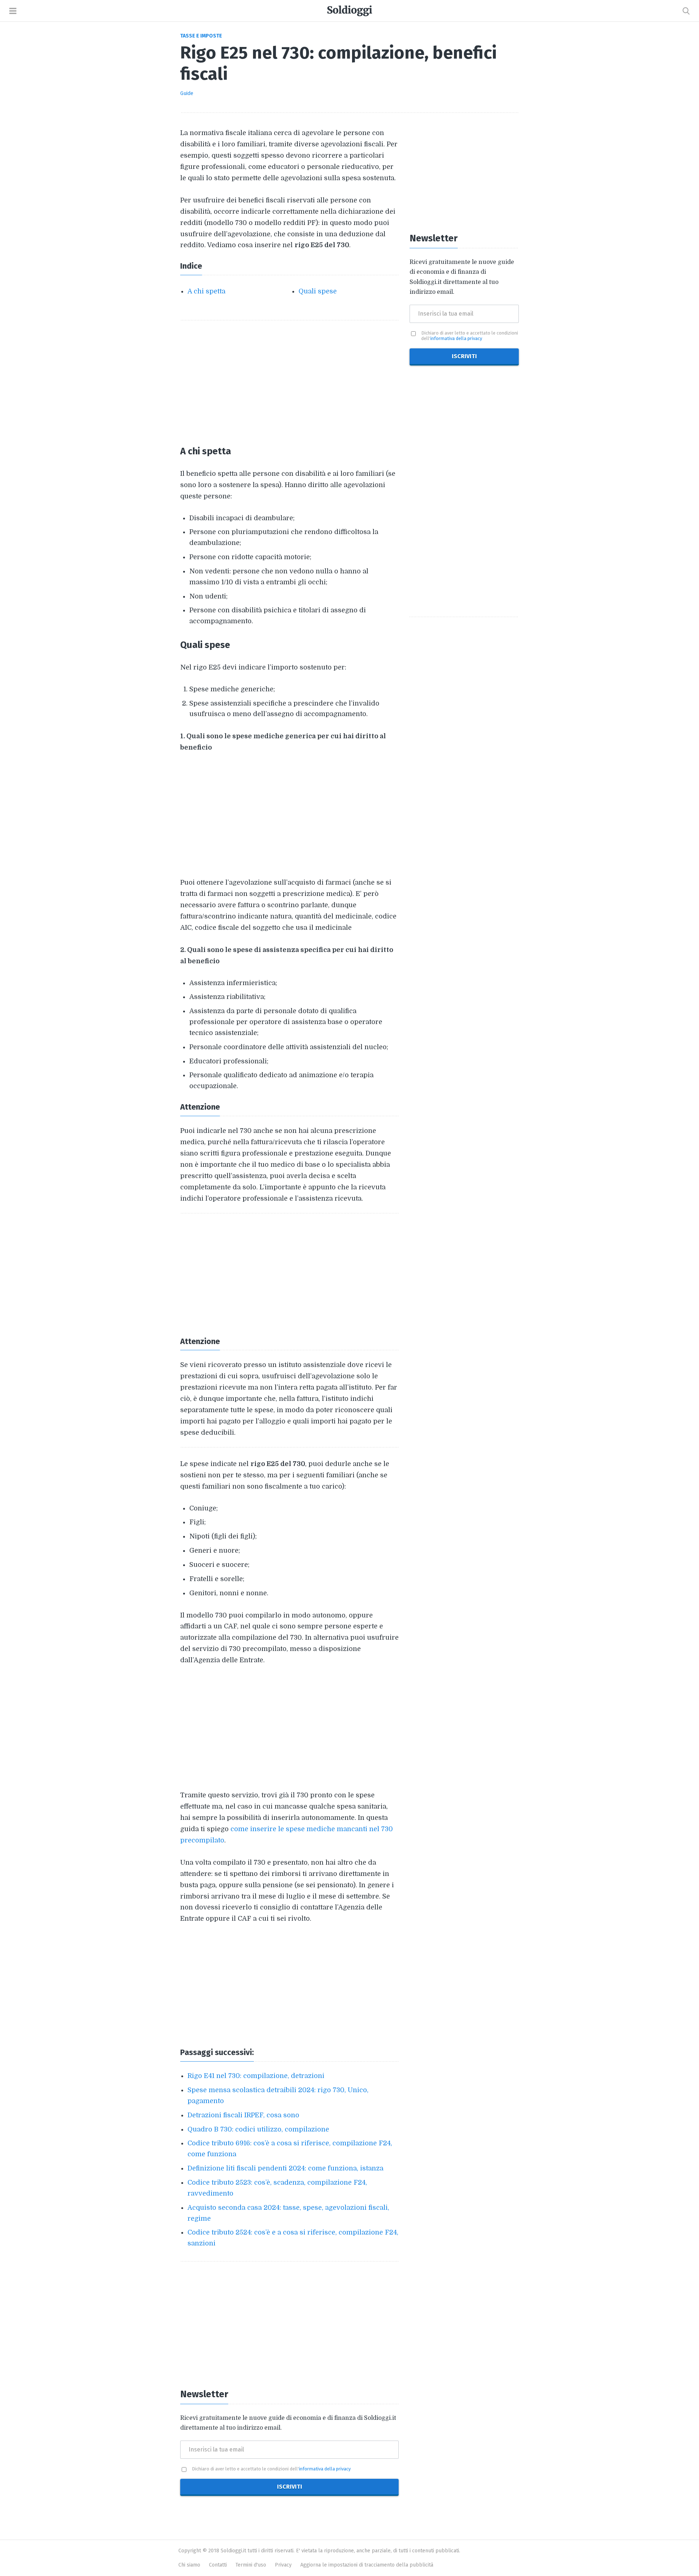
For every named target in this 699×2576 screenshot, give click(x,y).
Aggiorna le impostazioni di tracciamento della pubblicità (367, 2565)
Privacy (283, 2565)
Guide (187, 93)
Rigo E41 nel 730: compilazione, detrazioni (256, 2076)
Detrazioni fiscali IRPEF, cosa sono (243, 2115)
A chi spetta (206, 291)
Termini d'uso (251, 2565)
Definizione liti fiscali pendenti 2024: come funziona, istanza (285, 2168)
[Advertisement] (289, 382)
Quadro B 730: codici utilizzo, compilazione (258, 2129)
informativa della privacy (325, 2469)
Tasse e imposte (201, 36)
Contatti (218, 2565)
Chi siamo (189, 2565)
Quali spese (318, 291)
